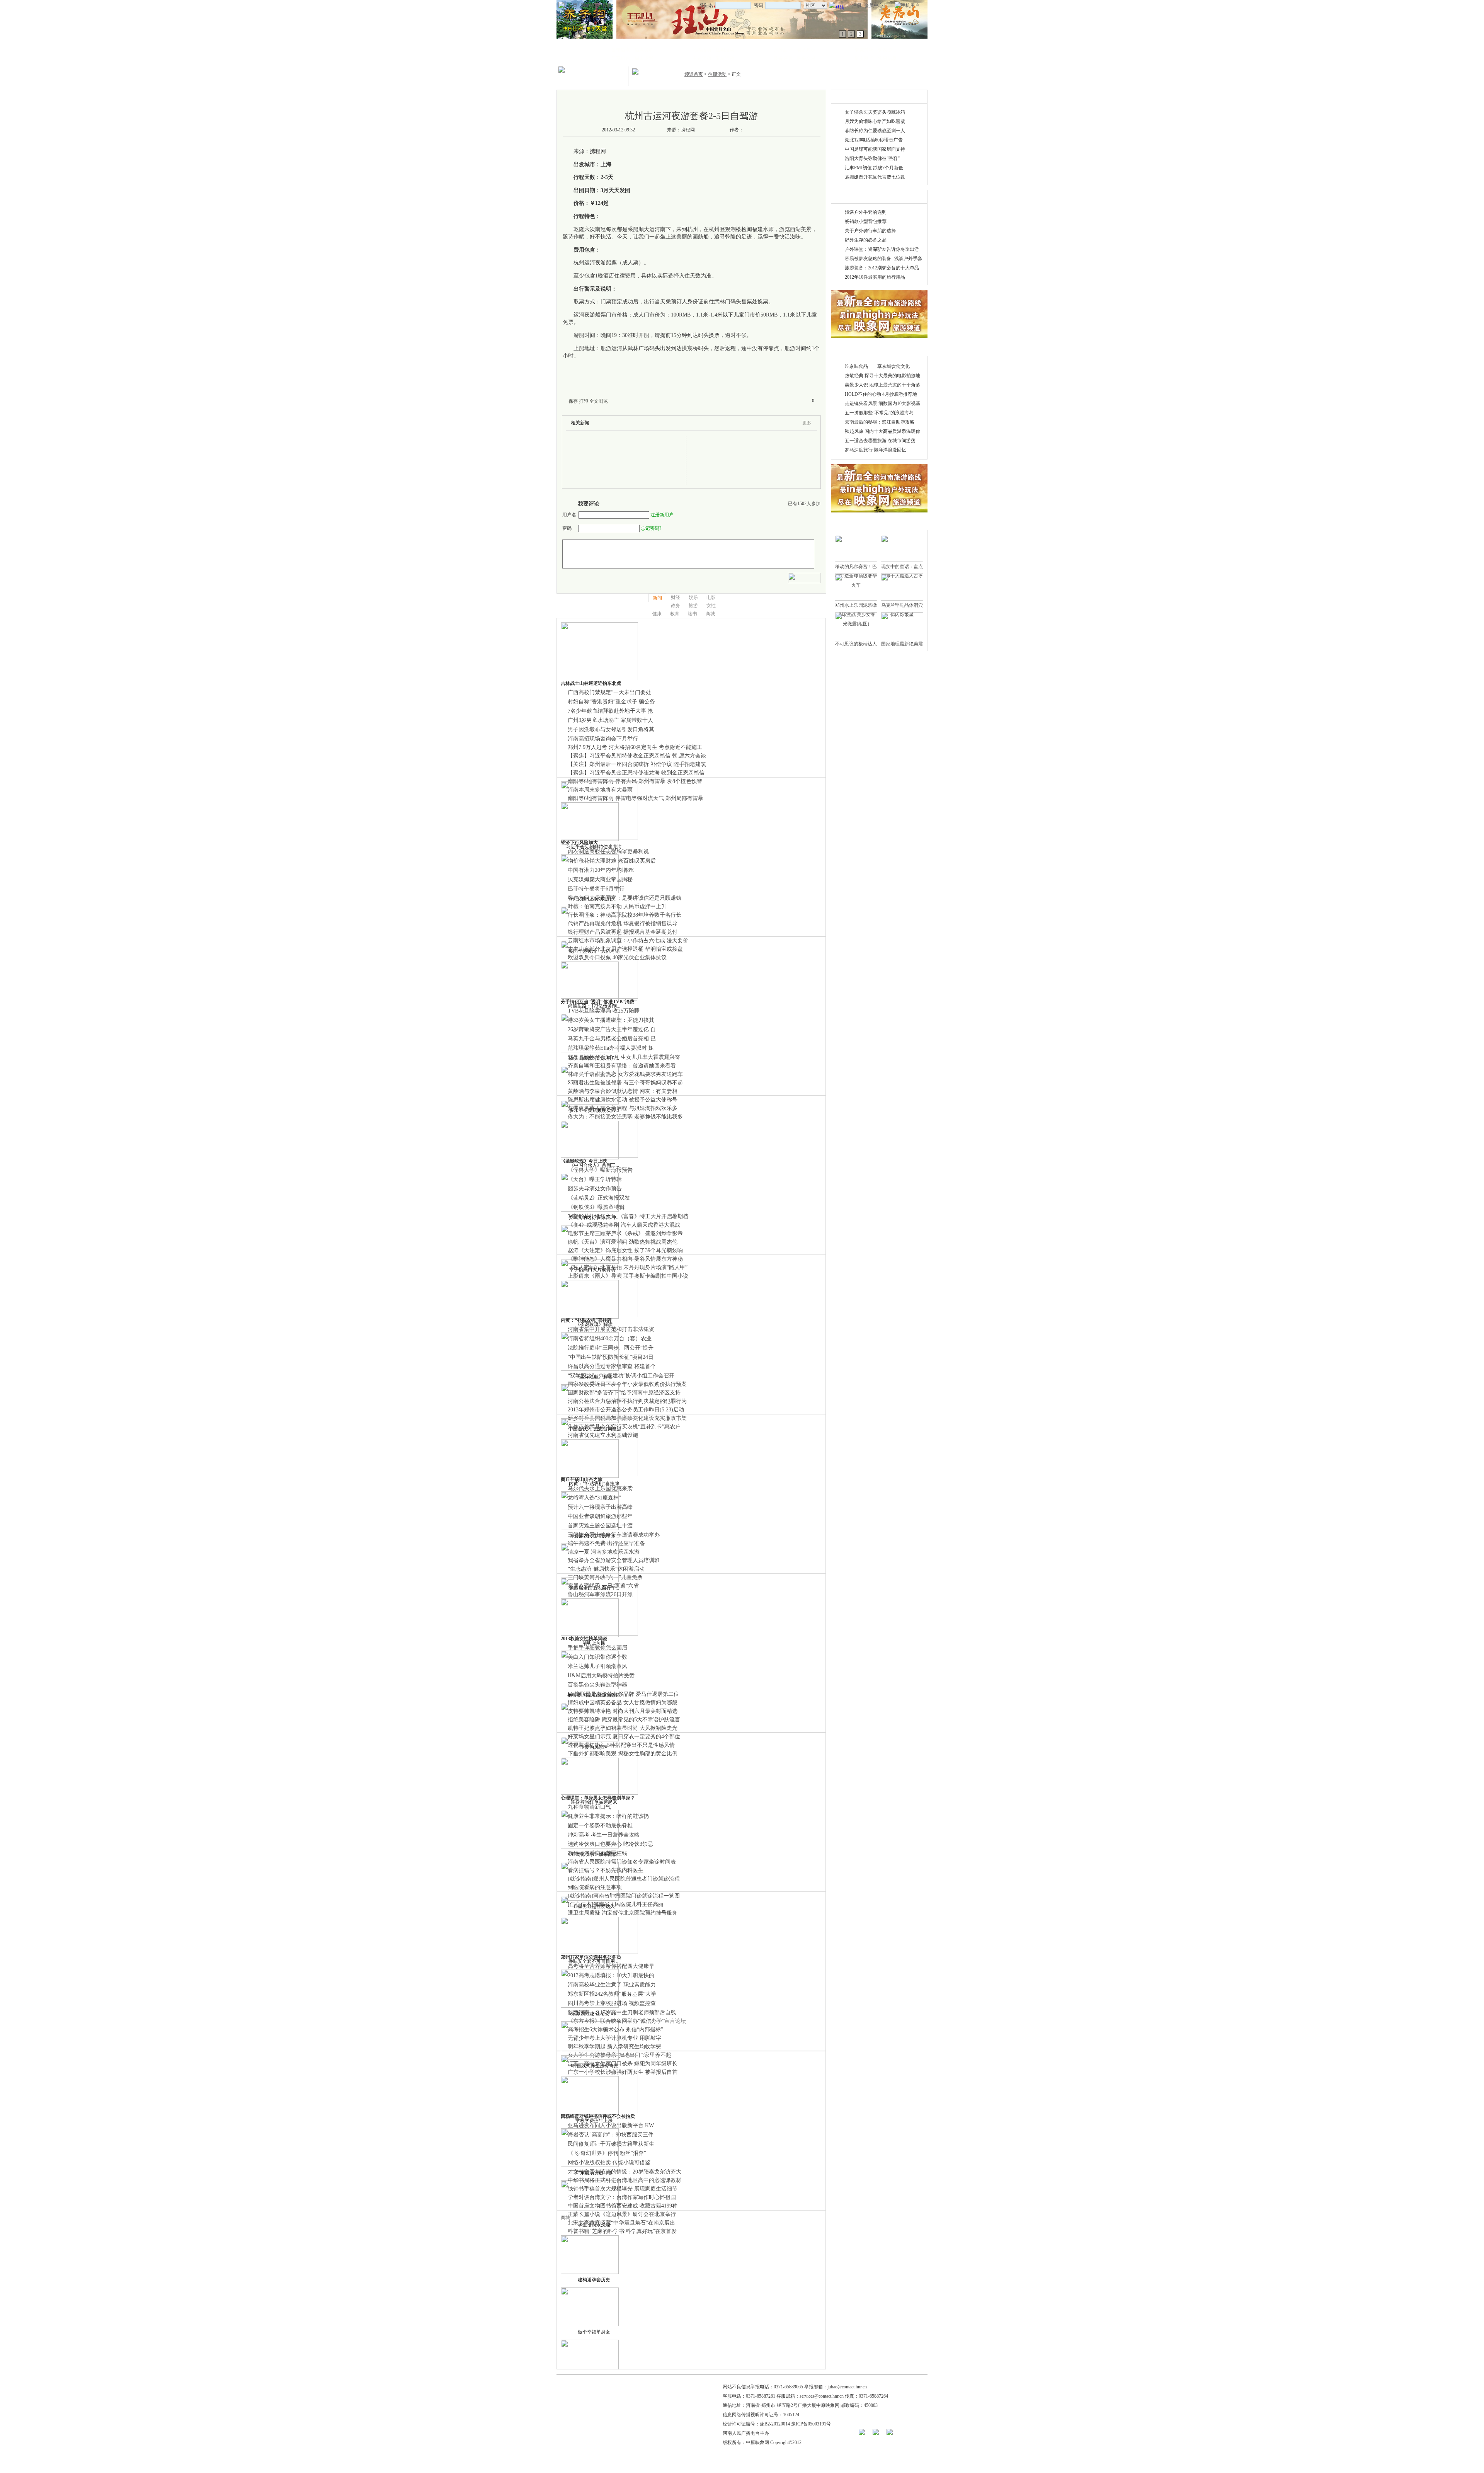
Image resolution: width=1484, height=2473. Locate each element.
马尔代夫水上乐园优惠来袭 (600, 1488)
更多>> (913, 97)
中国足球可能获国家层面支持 (875, 149)
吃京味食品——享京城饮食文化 (877, 366)
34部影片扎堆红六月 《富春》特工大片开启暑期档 (628, 1216)
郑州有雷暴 (652, 781)
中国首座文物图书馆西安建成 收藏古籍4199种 (623, 2206)
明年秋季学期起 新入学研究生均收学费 (614, 2047)
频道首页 (694, 74)
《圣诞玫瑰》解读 (594, 1324)
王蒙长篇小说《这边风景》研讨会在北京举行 (622, 2214)
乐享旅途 (621, 58)
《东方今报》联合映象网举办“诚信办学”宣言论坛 (627, 2021)
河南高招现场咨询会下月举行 (603, 739)
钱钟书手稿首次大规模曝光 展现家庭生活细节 (623, 2189)
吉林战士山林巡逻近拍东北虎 (591, 683)
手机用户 (910, 5)
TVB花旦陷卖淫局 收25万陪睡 (604, 1011)
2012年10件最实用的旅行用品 (875, 277)
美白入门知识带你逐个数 (597, 1657)
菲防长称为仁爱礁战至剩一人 (875, 131)
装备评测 (783, 58)
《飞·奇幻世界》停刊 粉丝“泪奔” (607, 2153)
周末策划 (644, 58)
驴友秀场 (864, 50)
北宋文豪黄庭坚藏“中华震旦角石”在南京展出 (621, 2223)
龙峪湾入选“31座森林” (594, 1498)
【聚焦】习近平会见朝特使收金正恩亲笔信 (620, 756)
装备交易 (806, 58)
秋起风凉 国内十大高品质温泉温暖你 (882, 431)
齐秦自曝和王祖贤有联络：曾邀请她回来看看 (622, 1066)
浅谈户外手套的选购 (866, 212)
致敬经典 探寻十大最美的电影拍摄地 (882, 376)
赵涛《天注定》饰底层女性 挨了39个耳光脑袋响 (625, 1250)
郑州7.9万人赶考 (587, 747)
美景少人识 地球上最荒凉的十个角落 (882, 385)
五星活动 (725, 58)
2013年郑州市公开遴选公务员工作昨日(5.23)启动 (626, 1410)
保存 (573, 401)
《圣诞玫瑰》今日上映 (584, 1161)
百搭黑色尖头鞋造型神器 (597, 1685)
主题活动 (702, 58)
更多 (807, 423)
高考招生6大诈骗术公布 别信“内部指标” (615, 2030)
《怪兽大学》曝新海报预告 (600, 1170)
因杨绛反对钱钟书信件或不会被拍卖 (598, 2116)
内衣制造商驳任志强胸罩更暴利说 (608, 852)
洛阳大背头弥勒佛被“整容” (872, 158)
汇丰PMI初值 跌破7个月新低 (874, 168)
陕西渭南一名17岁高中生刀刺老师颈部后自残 (622, 2013)
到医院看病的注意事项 (595, 1887)
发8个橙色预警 (685, 781)
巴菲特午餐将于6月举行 (596, 889)
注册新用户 (662, 515)
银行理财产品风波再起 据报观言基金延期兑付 (623, 932)
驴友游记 (887, 50)
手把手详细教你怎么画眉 (597, 1648)
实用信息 (887, 58)
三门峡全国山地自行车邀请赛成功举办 (614, 1535)
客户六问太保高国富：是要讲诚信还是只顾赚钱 (625, 898)
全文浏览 (599, 401)
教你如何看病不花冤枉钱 (597, 1853)
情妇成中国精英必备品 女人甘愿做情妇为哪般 (623, 1703)
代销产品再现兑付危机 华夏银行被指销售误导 (623, 923)
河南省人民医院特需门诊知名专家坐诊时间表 (622, 1862)
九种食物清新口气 (589, 1807)
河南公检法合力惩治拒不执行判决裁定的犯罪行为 (627, 1401)
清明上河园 (594, 1643)
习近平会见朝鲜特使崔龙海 (594, 847)
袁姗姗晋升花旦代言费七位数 (875, 177)
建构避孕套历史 (594, 2280)
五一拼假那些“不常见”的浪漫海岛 (879, 413)
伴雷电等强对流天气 (640, 798)
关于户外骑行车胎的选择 (870, 231)
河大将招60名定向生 (633, 747)
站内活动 (702, 50)
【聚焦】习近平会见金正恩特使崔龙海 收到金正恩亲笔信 (637, 773)
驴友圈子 (864, 58)
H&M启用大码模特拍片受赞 (601, 1676)
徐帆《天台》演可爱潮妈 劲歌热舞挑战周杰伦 (623, 1242)
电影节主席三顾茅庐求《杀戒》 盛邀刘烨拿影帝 (625, 1233)
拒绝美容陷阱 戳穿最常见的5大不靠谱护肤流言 (624, 1720)
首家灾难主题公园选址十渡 (600, 1526)
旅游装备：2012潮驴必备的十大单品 (882, 268)
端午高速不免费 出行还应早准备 (606, 1543)
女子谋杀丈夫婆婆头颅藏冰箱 (875, 112)
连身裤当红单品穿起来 (594, 1802)
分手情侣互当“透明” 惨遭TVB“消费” (599, 1002)
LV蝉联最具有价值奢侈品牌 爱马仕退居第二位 (623, 1694)
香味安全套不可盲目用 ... (594, 1961)
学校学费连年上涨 (594, 2121)
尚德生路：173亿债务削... (594, 1006)
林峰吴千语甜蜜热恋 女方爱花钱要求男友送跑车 (625, 1074)
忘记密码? (651, 528)
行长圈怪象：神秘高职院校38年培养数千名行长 (625, 915)
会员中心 (874, 5)
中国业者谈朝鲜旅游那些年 (600, 1516)
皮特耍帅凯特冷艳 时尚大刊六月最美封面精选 (623, 1711)
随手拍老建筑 (690, 764)
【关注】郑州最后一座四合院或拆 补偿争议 (620, 764)
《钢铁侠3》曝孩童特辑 (596, 1207)
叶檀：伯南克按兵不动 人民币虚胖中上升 (617, 906)
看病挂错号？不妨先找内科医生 (606, 1870)
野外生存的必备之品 (866, 240)
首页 (573, 5)
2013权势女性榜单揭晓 (584, 1639)
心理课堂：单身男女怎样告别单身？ (598, 1798)
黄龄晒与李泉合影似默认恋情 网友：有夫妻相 (623, 1091)
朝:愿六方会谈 (689, 756)
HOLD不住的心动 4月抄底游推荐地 (881, 394)
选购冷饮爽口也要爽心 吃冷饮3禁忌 (610, 1844)
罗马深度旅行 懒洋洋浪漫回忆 (876, 450)
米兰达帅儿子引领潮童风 (597, 1666)
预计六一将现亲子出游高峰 (600, 1507)
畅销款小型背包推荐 (866, 221)
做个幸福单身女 (594, 2332)
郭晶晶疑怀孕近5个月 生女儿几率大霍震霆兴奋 (624, 1057)
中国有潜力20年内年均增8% (601, 870)
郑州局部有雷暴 (684, 798)
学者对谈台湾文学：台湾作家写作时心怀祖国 (622, 2197)
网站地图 (590, 5)
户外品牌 (783, 50)
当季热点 (621, 50)
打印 (584, 401)
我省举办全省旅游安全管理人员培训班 (614, 1560)
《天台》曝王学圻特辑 (595, 1179)
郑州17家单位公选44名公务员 (591, 1957)
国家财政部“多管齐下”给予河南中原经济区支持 (624, 1393)
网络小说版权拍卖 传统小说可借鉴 (609, 2162)
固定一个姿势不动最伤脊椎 (600, 1825)
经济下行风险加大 (579, 842)
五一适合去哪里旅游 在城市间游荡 (880, 441)
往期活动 (725, 50)
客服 (607, 5)
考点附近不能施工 (681, 747)
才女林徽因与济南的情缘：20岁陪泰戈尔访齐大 (625, 2172)
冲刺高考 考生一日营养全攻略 (604, 1835)
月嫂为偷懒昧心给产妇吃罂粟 (875, 121)
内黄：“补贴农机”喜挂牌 (586, 1320)
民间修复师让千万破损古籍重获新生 (611, 2144)
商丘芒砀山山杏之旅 (582, 1479)
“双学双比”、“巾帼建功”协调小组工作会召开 (621, 1376)
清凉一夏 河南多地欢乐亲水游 (604, 1552)
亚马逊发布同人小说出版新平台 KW (611, 2125)
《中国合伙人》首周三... (594, 1165)
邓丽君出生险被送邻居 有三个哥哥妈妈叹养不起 (625, 1083)
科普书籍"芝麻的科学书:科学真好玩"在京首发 (622, 2231)
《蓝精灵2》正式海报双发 (599, 1198)
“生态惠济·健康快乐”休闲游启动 (606, 1569)
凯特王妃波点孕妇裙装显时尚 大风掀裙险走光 (623, 1728)
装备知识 (806, 50)
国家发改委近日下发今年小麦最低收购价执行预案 (627, 1384)
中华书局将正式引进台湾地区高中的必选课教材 (625, 2180)
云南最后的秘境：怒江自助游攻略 (880, 422)
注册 (857, 5)
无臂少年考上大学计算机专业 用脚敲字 (614, 2038)
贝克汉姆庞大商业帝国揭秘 (600, 879)
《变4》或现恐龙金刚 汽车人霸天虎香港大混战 (624, 1225)
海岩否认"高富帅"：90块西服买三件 (611, 2135)
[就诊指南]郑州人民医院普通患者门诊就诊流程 (624, 1879)
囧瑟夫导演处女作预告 (595, 1189)
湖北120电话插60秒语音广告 (874, 140)
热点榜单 (644, 50)
